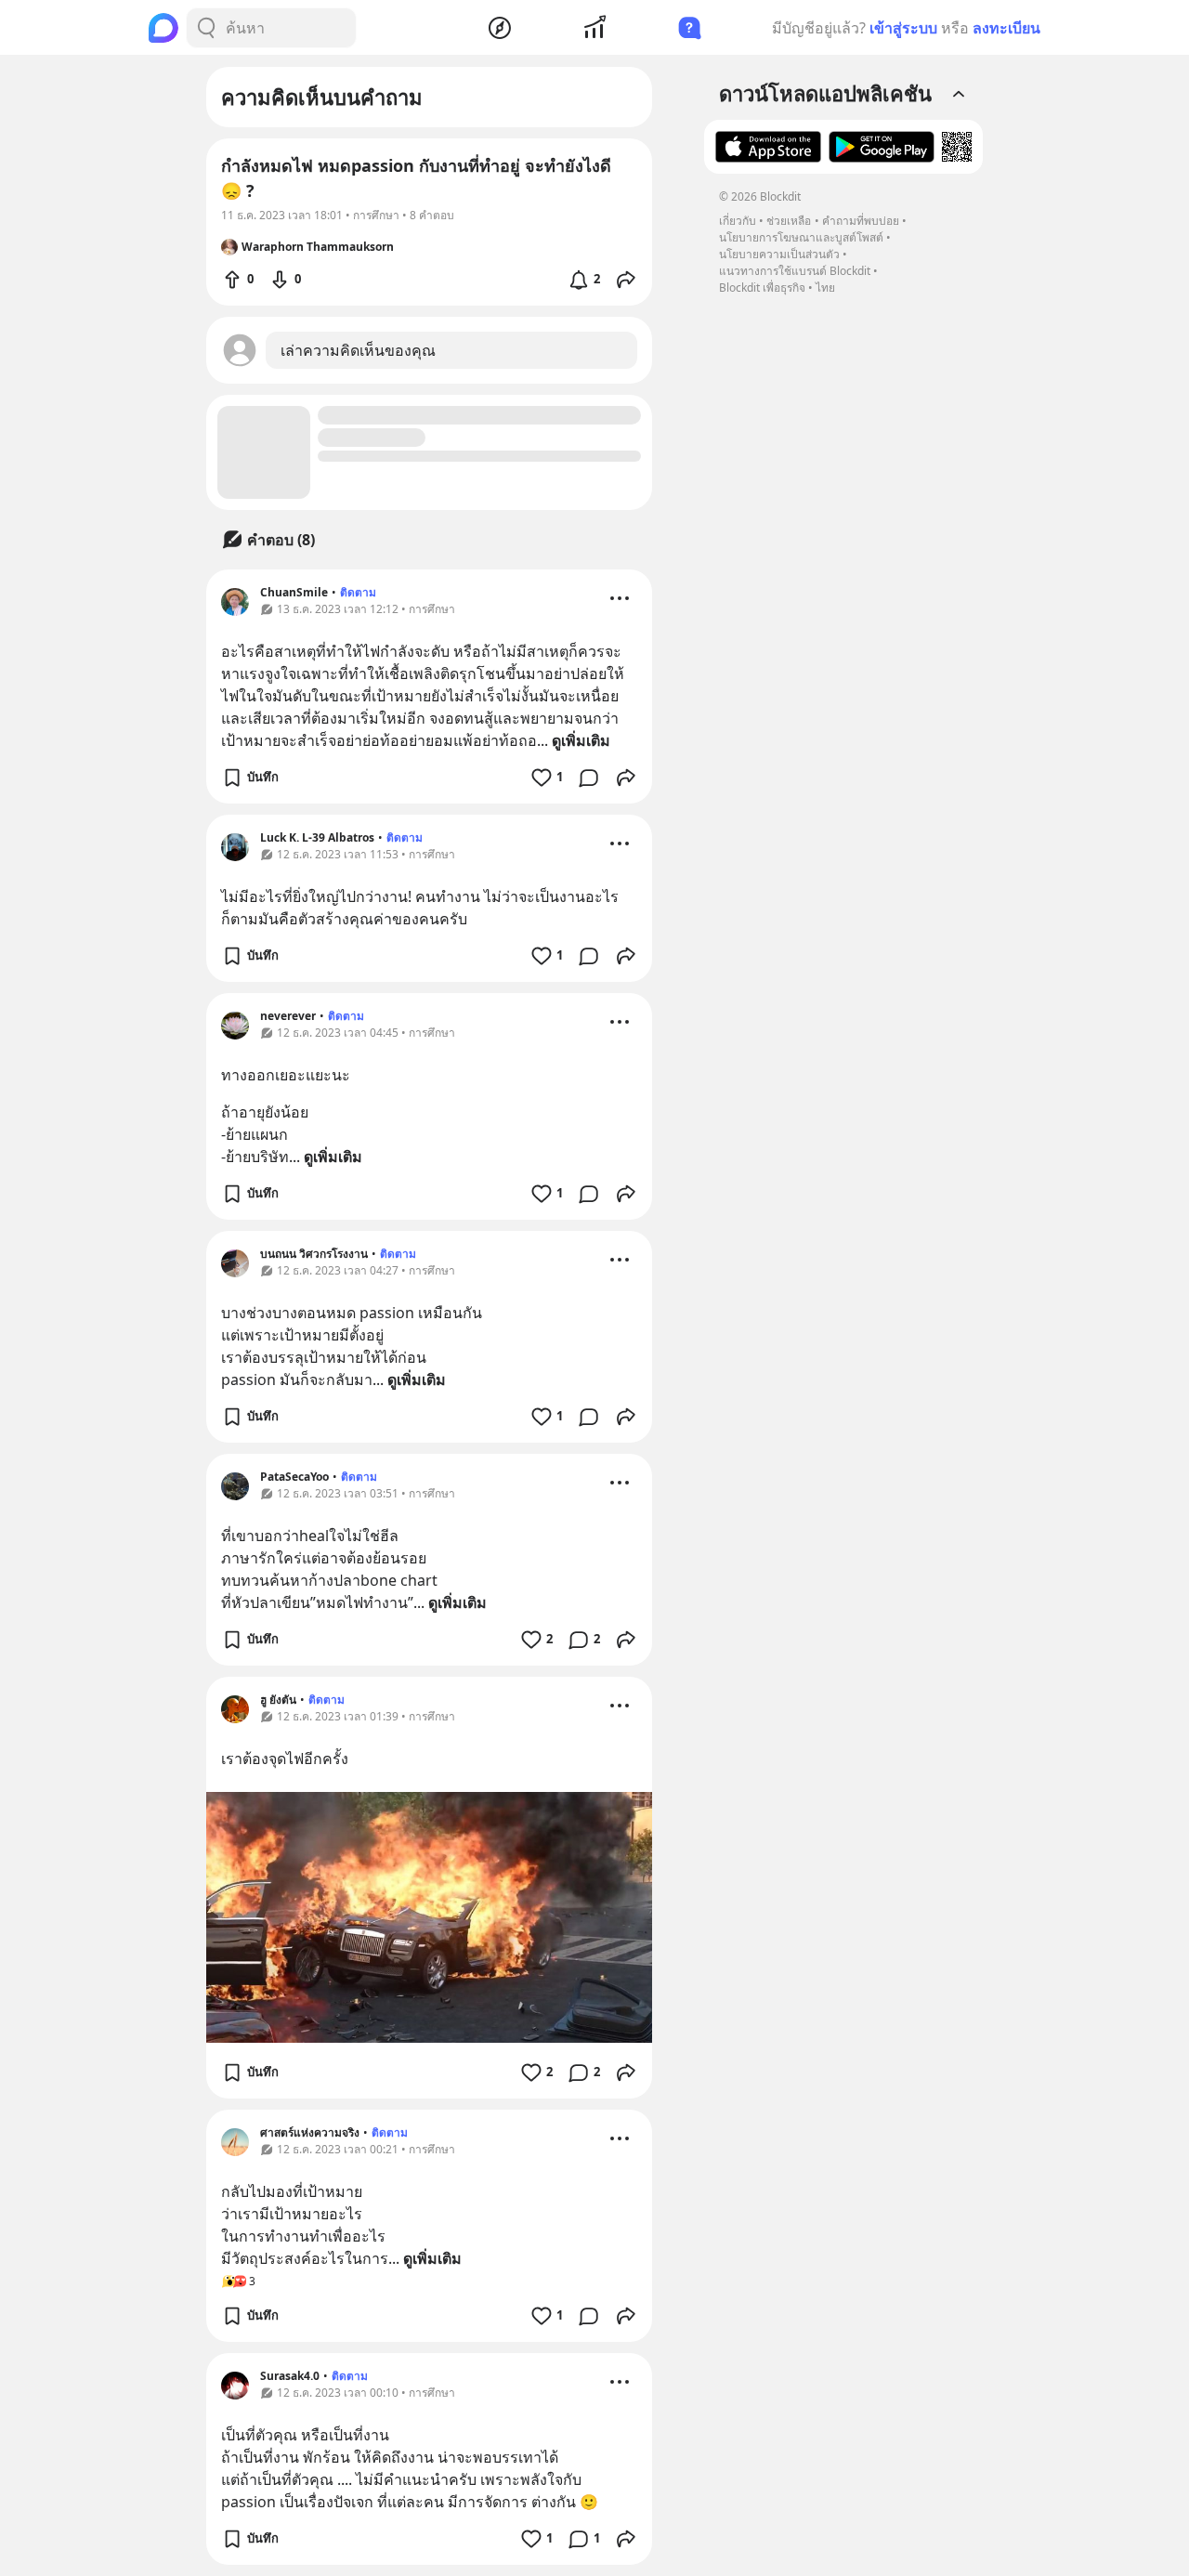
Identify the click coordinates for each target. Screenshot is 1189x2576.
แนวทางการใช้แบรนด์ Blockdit (795, 271)
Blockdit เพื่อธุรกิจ (762, 288)
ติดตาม (358, 592)
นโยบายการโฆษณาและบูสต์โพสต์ (801, 237)
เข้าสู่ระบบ (903, 28)
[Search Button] (206, 28)
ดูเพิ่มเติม (581, 740)
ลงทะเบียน (1006, 28)
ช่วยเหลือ (789, 221)
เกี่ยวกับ (738, 221)
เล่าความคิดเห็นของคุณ (358, 350)
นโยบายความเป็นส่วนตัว (779, 254)
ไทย (825, 288)
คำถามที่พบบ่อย (861, 221)
